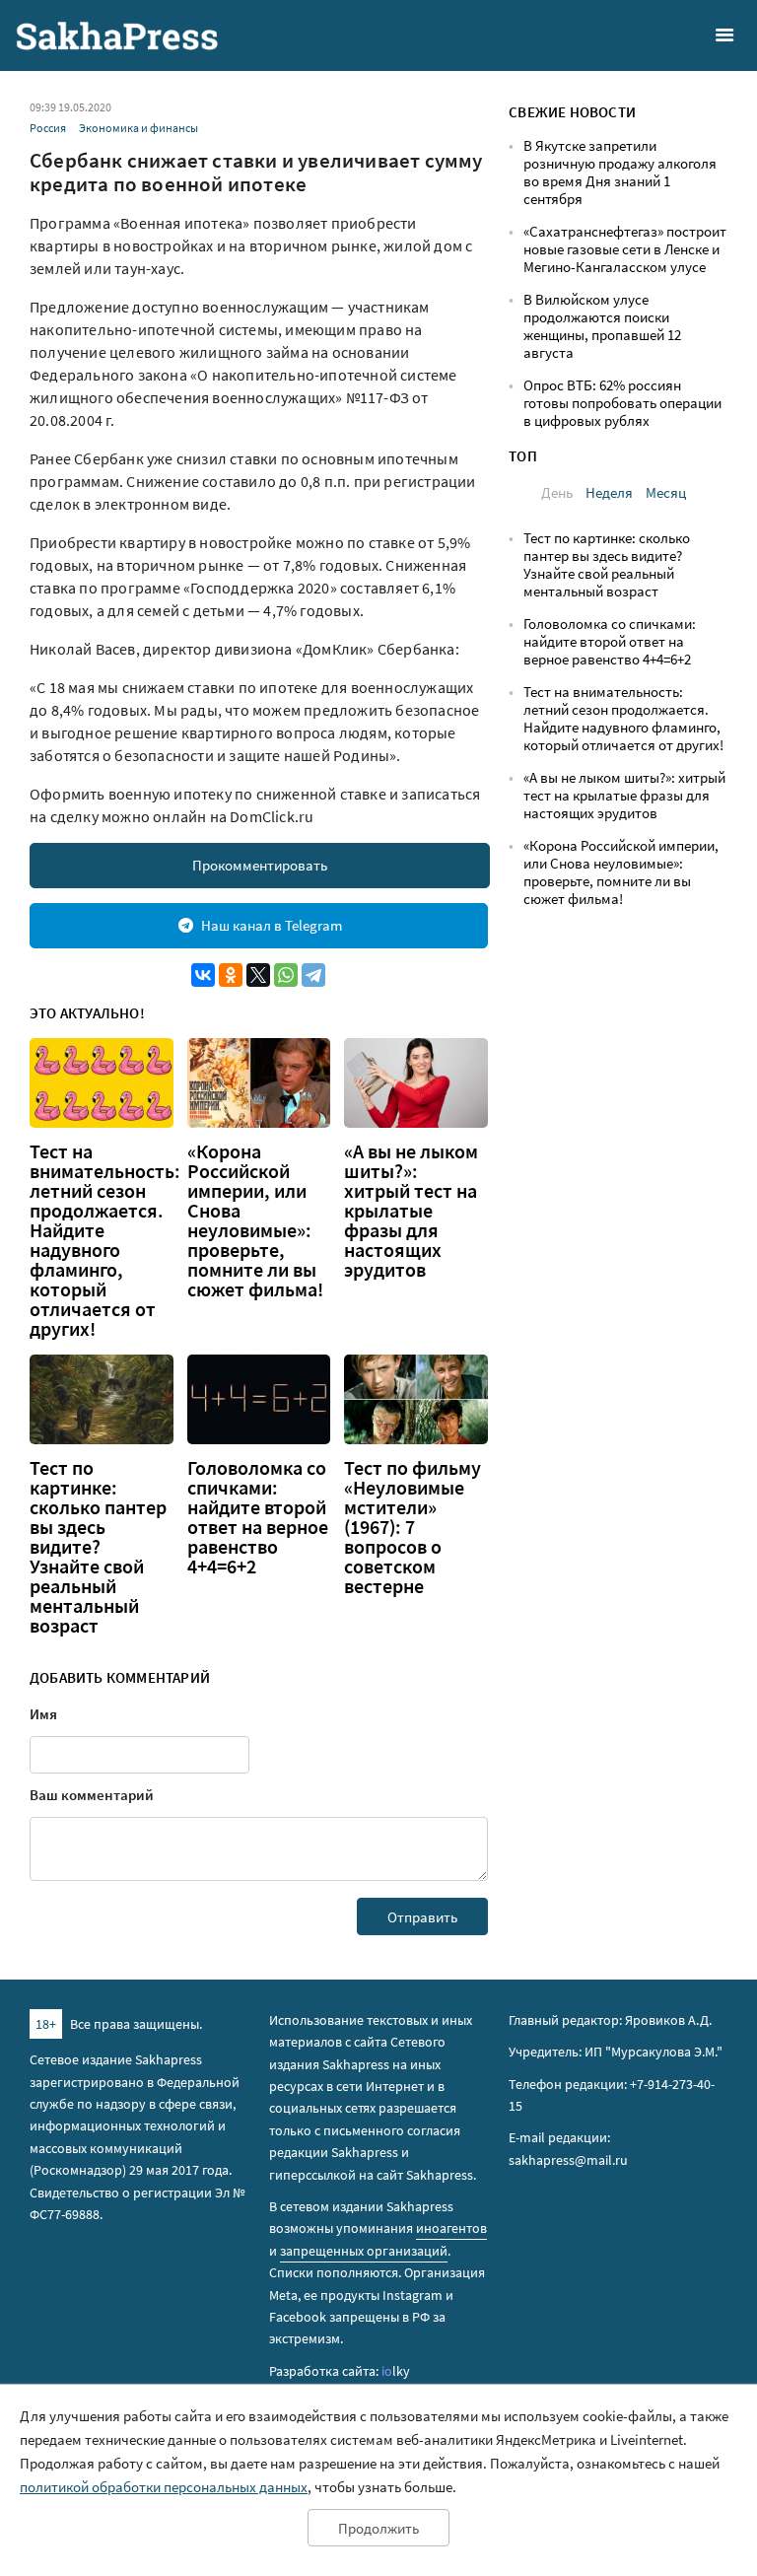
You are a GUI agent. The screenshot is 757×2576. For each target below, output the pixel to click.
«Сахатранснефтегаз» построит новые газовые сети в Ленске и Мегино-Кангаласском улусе (625, 249)
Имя (43, 1714)
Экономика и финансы (138, 128)
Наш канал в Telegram (272, 925)
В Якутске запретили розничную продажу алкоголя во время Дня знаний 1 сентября (620, 172)
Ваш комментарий (92, 1795)
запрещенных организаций (364, 2251)
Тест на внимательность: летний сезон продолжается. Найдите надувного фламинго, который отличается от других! (105, 1240)
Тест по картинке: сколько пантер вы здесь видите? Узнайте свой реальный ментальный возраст (98, 1547)
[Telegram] (313, 975)
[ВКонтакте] (203, 975)
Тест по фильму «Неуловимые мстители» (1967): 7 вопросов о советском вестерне (413, 1527)
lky (396, 2371)
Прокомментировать (260, 865)
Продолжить (378, 2528)
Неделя (609, 492)
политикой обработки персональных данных (164, 2487)
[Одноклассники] (231, 975)
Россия (48, 128)
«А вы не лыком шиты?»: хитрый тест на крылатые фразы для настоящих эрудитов (411, 1211)
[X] (258, 975)
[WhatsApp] (286, 975)
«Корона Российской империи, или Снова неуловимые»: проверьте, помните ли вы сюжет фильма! (255, 1220)
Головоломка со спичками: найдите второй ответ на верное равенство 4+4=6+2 (258, 1517)
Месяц (666, 492)
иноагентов (451, 2228)
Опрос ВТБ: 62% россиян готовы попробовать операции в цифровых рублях (622, 403)
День (557, 492)
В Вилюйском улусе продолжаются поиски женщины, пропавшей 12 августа (602, 326)
